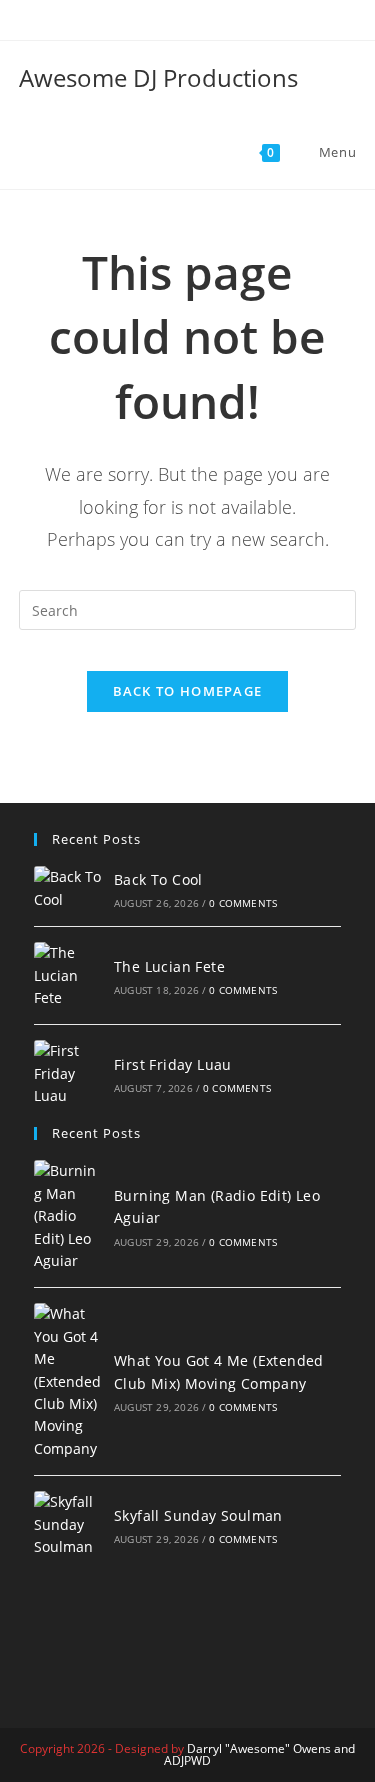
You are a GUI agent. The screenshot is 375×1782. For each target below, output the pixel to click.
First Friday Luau (173, 1064)
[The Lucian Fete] (68, 975)
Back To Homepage (188, 691)
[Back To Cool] (68, 888)
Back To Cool (158, 879)
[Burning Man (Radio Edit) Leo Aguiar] (68, 1216)
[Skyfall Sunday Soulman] (68, 1524)
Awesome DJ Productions (158, 77)
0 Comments (243, 903)
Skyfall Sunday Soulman (198, 1515)
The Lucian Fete (169, 966)
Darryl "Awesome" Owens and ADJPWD (259, 1754)
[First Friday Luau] (68, 1073)
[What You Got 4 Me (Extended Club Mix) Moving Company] (68, 1381)
